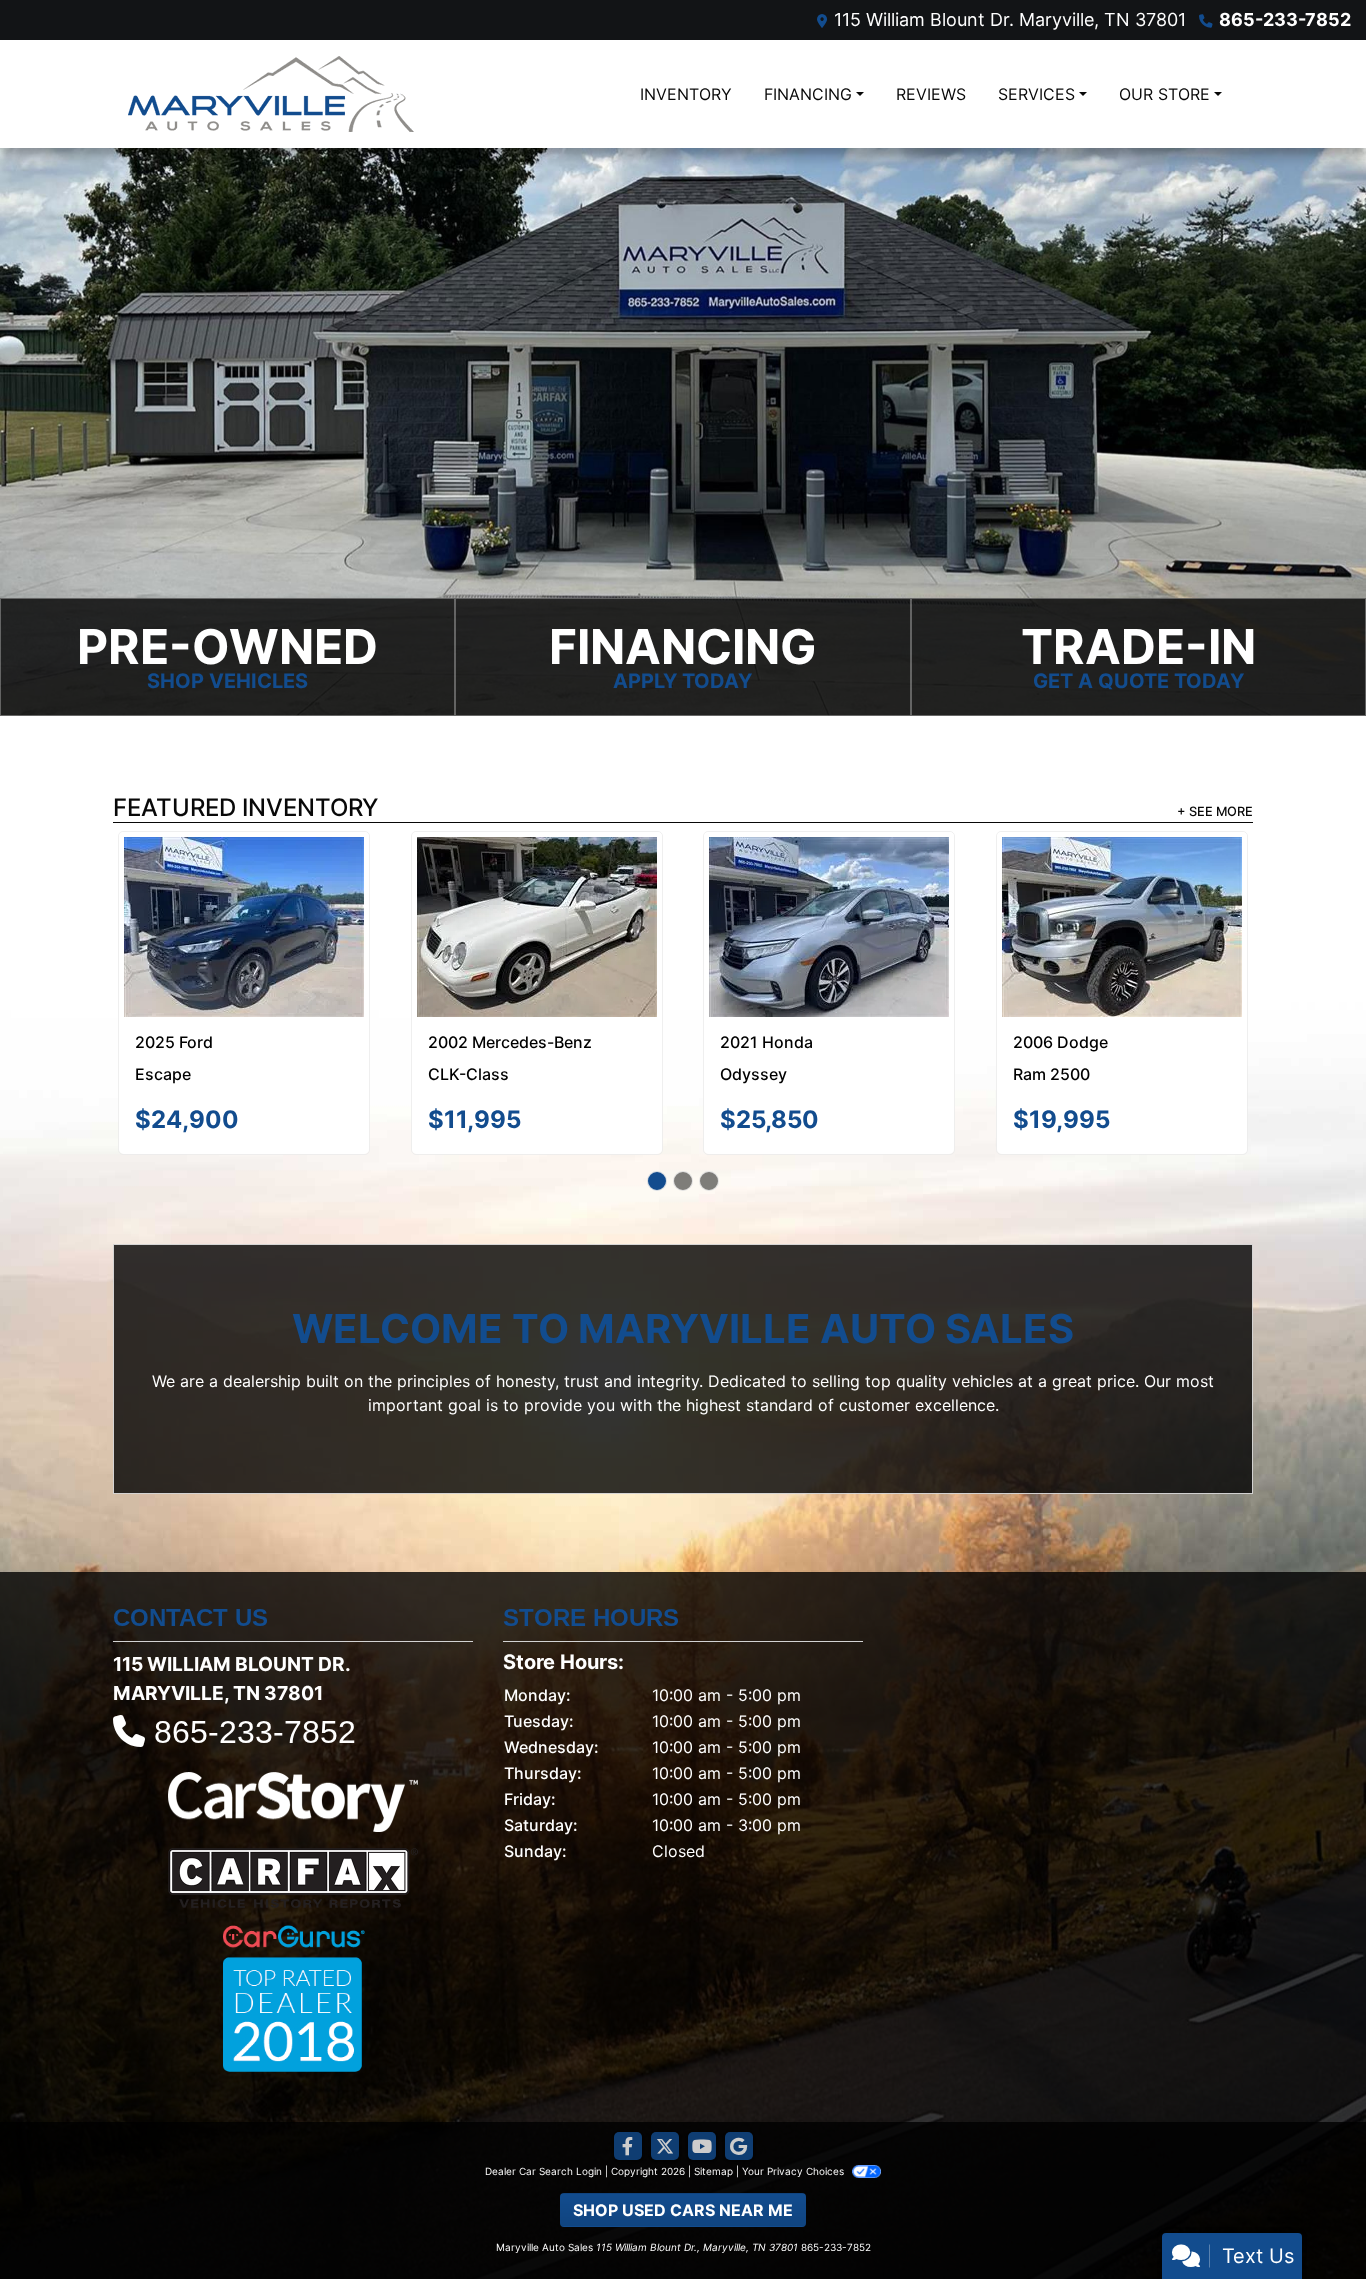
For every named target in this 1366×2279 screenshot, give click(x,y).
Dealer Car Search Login (543, 2097)
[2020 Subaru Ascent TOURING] (536, 882)
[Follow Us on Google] (739, 2072)
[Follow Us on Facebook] (628, 2072)
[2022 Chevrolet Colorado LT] (829, 890)
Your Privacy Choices (794, 2097)
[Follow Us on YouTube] (702, 2072)
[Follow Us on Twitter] (665, 2072)
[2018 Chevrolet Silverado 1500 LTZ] (244, 889)
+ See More (1215, 811)
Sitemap (713, 2097)
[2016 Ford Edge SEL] (1122, 878)
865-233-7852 (1285, 19)
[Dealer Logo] (271, 94)
